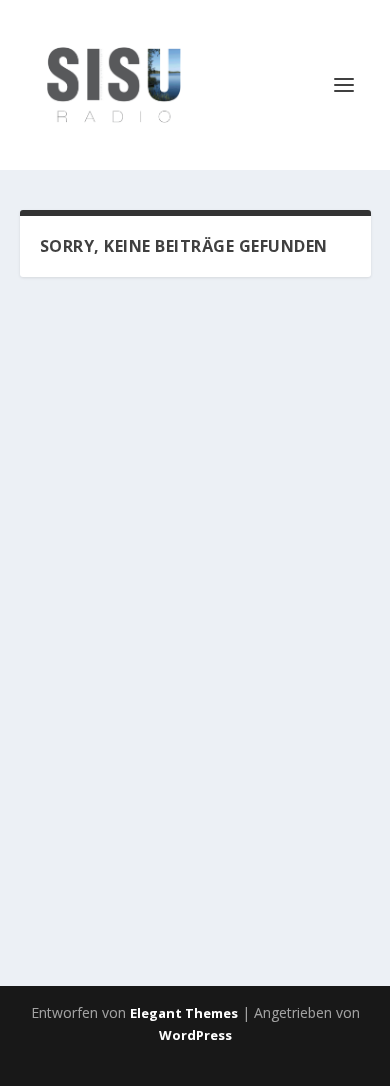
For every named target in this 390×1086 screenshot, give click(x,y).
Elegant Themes (184, 1013)
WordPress (195, 1035)
